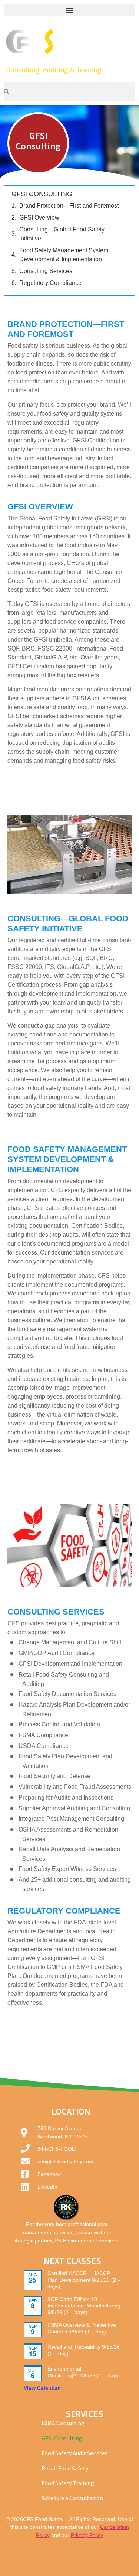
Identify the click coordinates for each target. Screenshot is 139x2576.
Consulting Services (46, 271)
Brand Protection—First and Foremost (69, 206)
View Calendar (42, 2388)
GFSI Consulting (62, 2438)
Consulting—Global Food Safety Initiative (62, 234)
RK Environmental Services (86, 2241)
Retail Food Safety (65, 2468)
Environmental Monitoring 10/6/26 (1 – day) (83, 2372)
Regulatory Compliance (50, 283)
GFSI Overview (39, 218)
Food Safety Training (68, 2483)
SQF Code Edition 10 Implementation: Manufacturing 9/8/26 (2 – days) (84, 2306)
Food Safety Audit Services (75, 2453)
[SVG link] (69, 51)
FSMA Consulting (63, 2423)
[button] (69, 10)
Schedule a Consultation (72, 2498)
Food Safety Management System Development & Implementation (64, 255)
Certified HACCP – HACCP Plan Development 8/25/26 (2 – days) (84, 2280)
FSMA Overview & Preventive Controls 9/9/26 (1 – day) (82, 2328)
